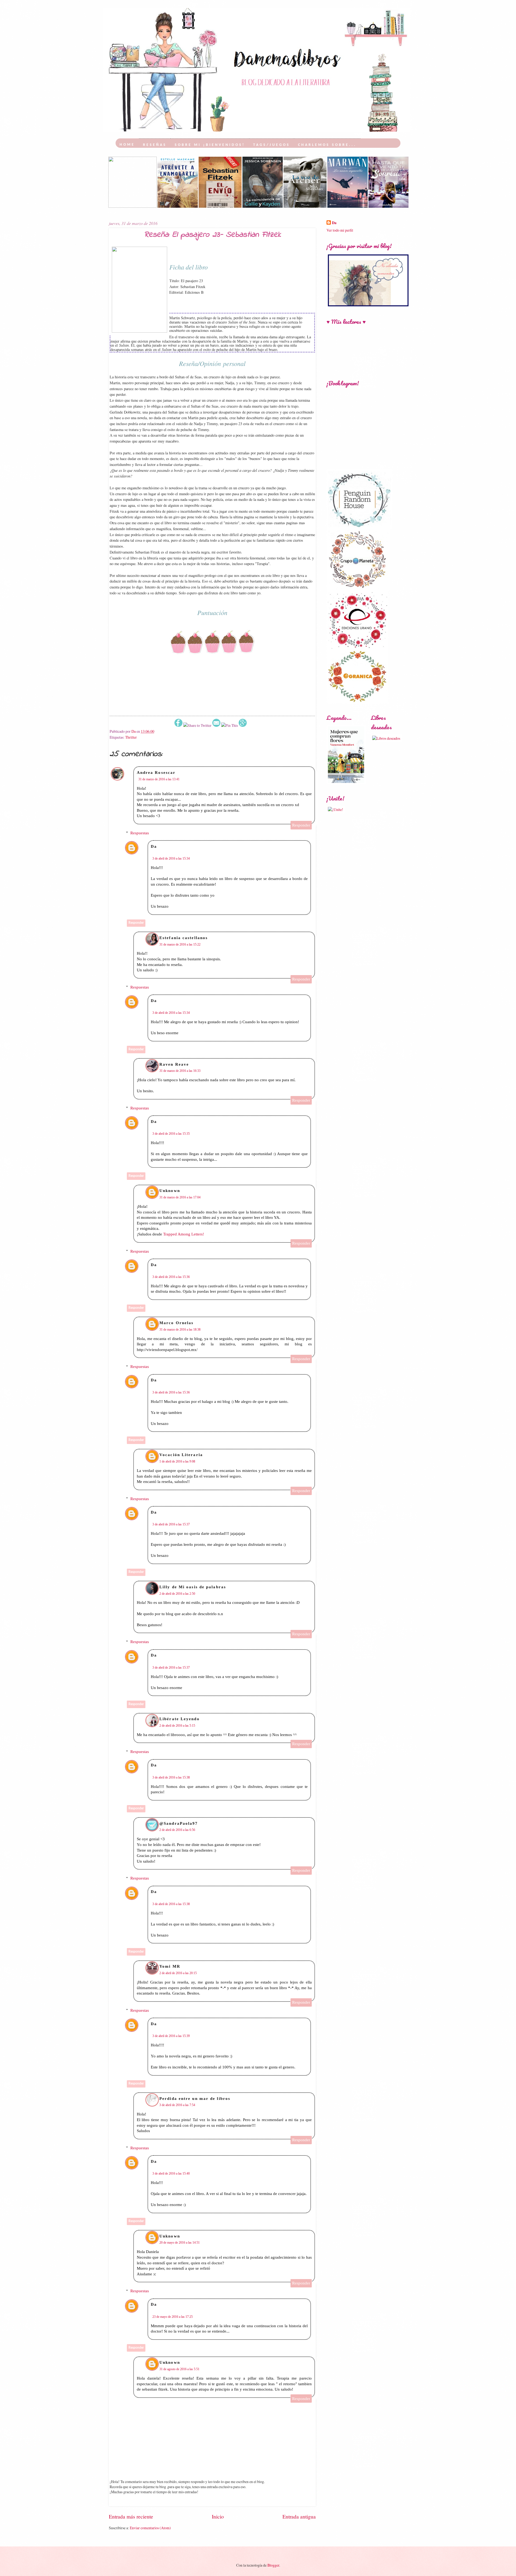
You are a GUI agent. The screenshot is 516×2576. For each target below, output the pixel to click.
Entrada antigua (299, 2516)
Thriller (131, 737)
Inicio (218, 2516)
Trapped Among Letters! (184, 1234)
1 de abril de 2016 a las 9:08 (177, 1461)
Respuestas (140, 833)
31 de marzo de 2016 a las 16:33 (180, 1071)
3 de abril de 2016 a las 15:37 (171, 1524)
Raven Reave (174, 1064)
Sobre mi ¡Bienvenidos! (210, 145)
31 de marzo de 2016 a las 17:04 (180, 1197)
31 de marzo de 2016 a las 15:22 (180, 944)
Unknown (170, 1191)
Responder (301, 825)
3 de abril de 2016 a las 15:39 (171, 2036)
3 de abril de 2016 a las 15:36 (171, 1277)
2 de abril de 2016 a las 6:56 (177, 1830)
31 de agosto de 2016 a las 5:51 (179, 2369)
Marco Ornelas (176, 1323)
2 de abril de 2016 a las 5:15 (177, 1726)
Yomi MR (170, 1966)
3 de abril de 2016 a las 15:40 (171, 2173)
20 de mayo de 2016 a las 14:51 (180, 2243)
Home (127, 145)
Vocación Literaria (181, 1455)
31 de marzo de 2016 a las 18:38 (180, 1330)
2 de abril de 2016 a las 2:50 (177, 1594)
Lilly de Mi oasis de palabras (193, 1587)
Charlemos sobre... (327, 145)
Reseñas (155, 145)
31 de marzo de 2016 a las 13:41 (159, 779)
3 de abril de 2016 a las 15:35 (171, 1134)
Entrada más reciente (131, 2516)
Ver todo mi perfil (340, 230)
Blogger (273, 2565)
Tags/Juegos (272, 145)
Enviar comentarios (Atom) (150, 2528)
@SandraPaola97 (179, 1823)
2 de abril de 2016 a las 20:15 (178, 1973)
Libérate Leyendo (180, 1719)
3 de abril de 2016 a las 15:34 (171, 858)
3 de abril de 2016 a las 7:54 (177, 2105)
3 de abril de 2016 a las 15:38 (171, 1777)
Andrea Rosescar (156, 773)
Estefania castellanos (184, 938)
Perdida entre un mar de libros (195, 2099)
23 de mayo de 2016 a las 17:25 (173, 2317)
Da (154, 846)
